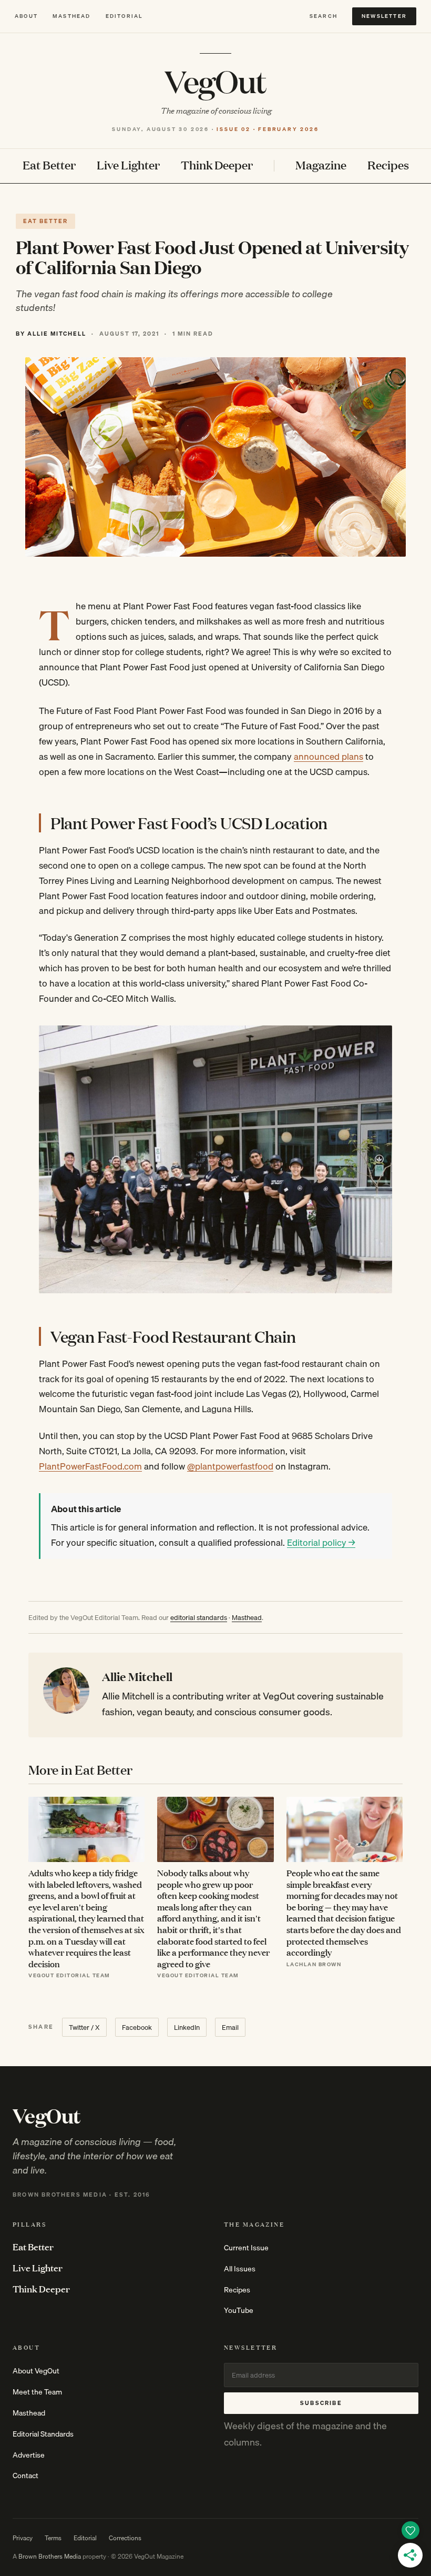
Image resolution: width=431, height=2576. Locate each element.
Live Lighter (128, 165)
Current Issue (246, 2248)
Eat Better (49, 165)
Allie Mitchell (137, 1676)
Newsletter (384, 16)
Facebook (137, 2027)
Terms (53, 2538)
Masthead (72, 16)
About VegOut (36, 2371)
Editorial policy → (321, 1542)
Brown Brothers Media (50, 2556)
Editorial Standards (43, 2434)
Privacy (23, 2538)
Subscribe (321, 2403)
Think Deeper (217, 165)
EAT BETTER (45, 221)
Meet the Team (37, 2392)
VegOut (215, 81)
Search (324, 16)
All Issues (240, 2269)
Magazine (321, 165)
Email (230, 2027)
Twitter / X (84, 2027)
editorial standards (199, 1617)
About (26, 16)
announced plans (329, 756)
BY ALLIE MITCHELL (51, 334)
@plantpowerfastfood (230, 1466)
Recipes (388, 165)
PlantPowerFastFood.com (90, 1466)
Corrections (125, 2538)
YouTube (239, 2310)
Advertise (29, 2455)
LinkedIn (187, 2027)
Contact (25, 2476)
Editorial (124, 16)
